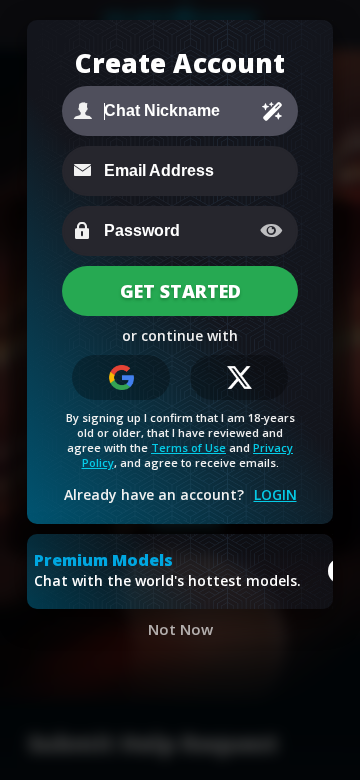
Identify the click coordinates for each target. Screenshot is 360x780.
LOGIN (275, 494)
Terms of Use (188, 447)
